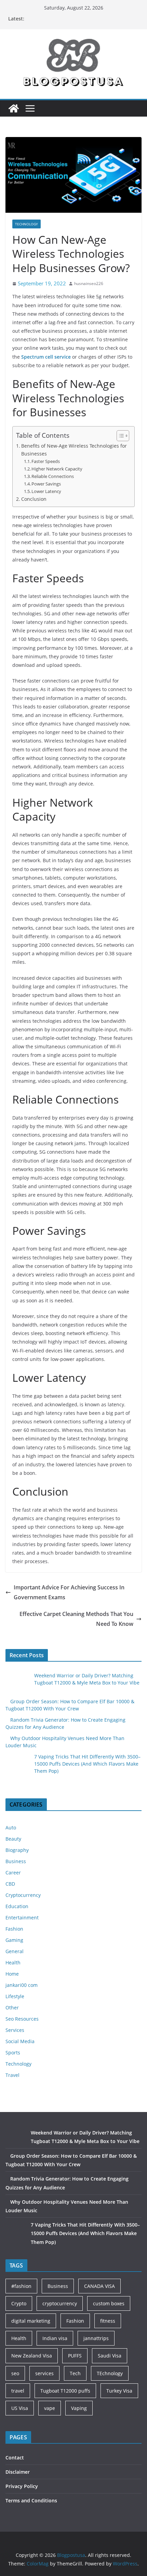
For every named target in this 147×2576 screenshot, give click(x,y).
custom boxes (109, 2303)
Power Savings (46, 484)
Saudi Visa (110, 2356)
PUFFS (75, 2356)
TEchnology (110, 2373)
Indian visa (55, 2338)
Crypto (19, 2303)
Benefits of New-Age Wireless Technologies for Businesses (74, 450)
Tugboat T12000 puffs (65, 2391)
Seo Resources (22, 2019)
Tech (75, 2373)
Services (15, 2030)
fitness (108, 2321)
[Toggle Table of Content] (119, 436)
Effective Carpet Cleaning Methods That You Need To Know (76, 1619)
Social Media (20, 2041)
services (44, 2373)
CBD (10, 1884)
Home (12, 1974)
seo (15, 2373)
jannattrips (96, 2338)
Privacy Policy (22, 2486)
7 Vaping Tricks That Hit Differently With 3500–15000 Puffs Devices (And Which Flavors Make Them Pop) (87, 1764)
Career (13, 1873)
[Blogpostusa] (14, 108)
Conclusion (34, 499)
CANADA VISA (99, 2286)
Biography (17, 1850)
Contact (15, 2458)
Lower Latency (46, 491)
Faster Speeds (46, 461)
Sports (13, 2053)
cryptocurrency (60, 2303)
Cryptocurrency (23, 1895)
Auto (11, 1828)
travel (18, 2391)
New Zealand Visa (32, 2356)
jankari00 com (22, 1985)
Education (17, 1906)
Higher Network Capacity (57, 469)
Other (12, 2008)
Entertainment (22, 1918)
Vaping (79, 2408)
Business (16, 1861)
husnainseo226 (89, 283)
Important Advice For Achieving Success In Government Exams (69, 1592)
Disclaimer (18, 2472)
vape (50, 2408)
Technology (26, 224)
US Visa (20, 2408)
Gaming (14, 1940)
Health (13, 1963)
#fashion (21, 2286)
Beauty (13, 1839)
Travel (12, 2075)
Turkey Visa (119, 2391)
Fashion (14, 1929)
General (15, 1951)
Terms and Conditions (31, 2500)
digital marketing (31, 2321)
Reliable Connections (53, 476)
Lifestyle (15, 1996)
